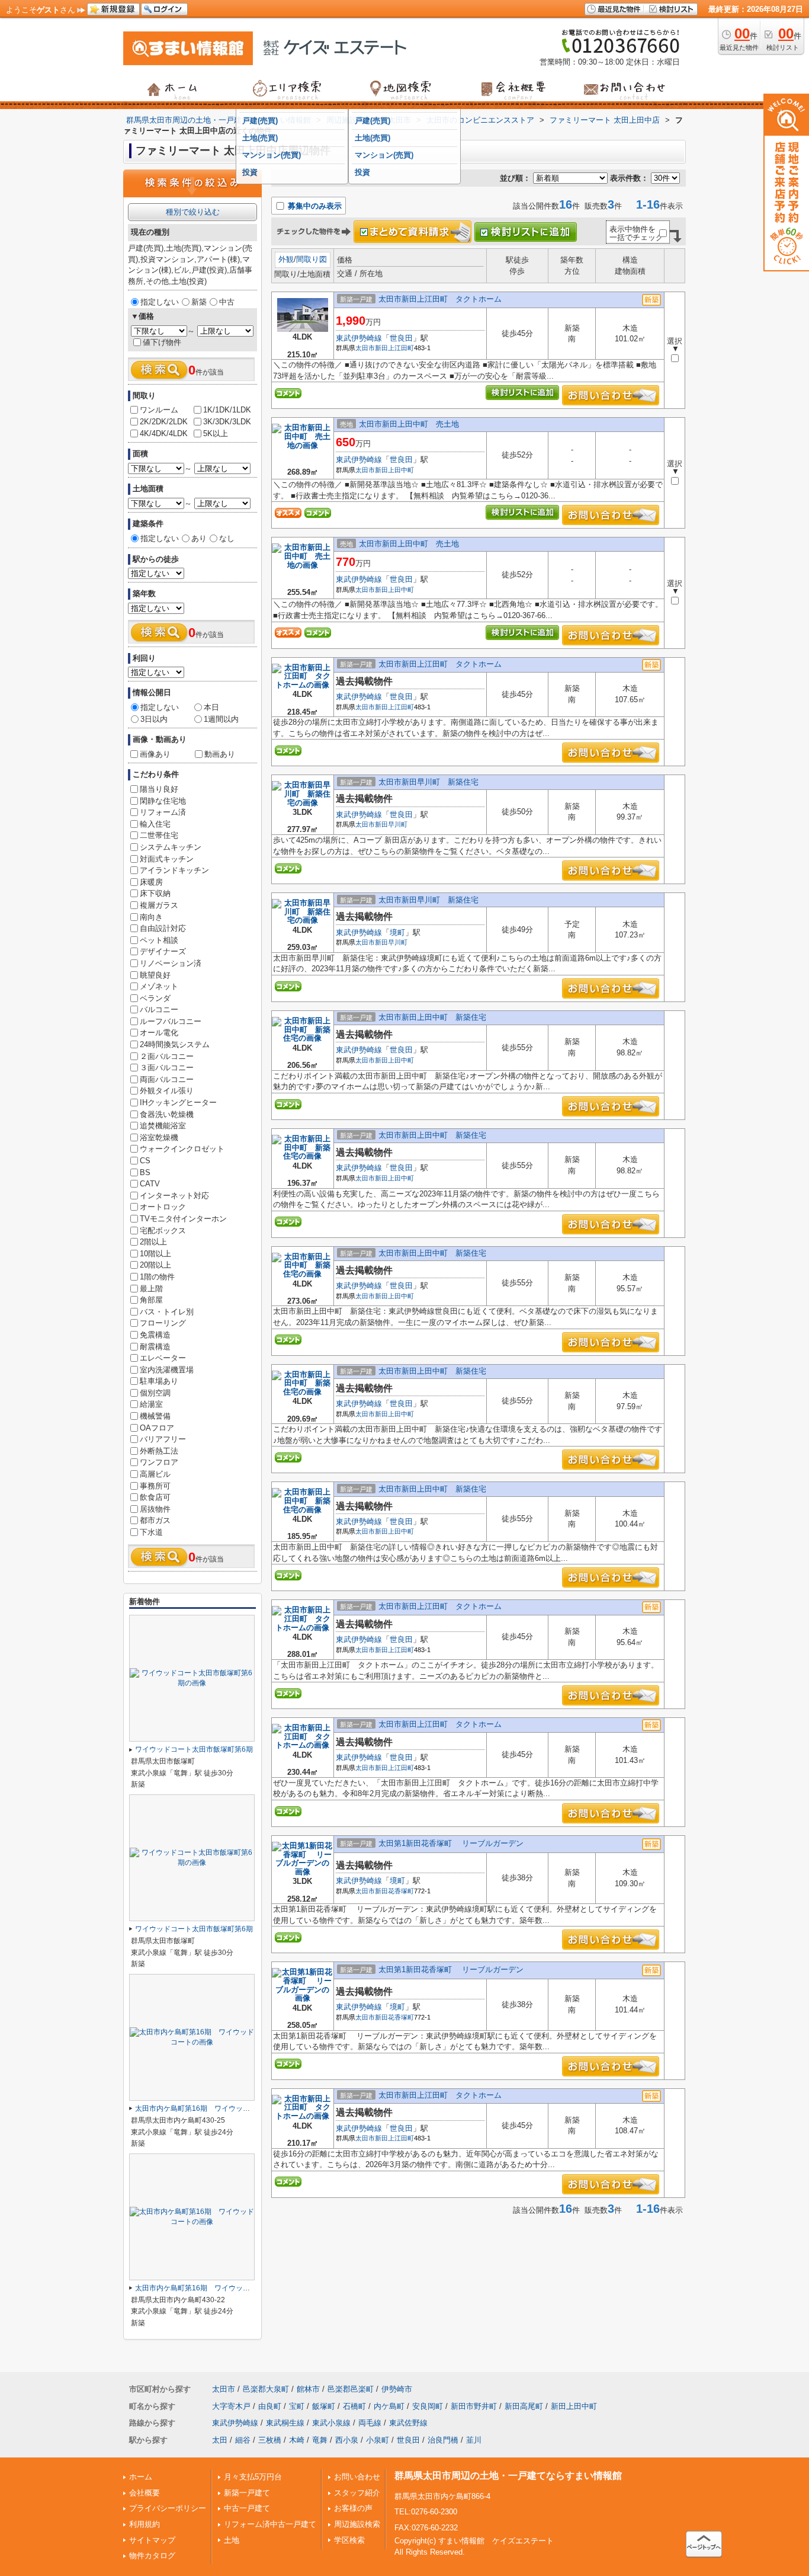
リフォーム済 (163, 812)
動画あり (220, 754)
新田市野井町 (474, 2406)
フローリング (163, 1323)
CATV (150, 1184)
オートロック (163, 1207)
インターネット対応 (174, 1196)
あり (199, 538)
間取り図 (312, 259)
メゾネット (159, 986)
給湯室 (151, 1404)
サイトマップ (152, 2540)
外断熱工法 (159, 1451)
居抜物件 (155, 1509)
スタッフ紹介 (357, 2493)
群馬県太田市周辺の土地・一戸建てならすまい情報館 (508, 2476)
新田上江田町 (394, 348)
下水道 (151, 1532)
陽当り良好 (159, 789)
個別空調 (155, 1393)
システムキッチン (171, 847)
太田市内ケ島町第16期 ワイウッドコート (203, 2108)
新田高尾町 (524, 2406)
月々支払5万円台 (253, 2477)
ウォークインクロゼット (182, 1149)
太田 (220, 2440)
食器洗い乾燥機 (167, 1114)
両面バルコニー (167, 1079)
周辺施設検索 (357, 2524)
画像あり (155, 754)
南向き (151, 917)
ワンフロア (159, 1462)
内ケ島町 (389, 2406)
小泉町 (378, 2440)
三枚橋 (270, 2440)
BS (145, 1172)
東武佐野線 (408, 2423)
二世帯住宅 (159, 835)
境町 (397, 932)
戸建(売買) (260, 121)
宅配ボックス (163, 1231)
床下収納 (155, 893)
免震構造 (155, 1335)
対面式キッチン (167, 859)
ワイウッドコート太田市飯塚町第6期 (194, 1749)
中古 (227, 302)
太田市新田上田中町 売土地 (409, 424)
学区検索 (349, 2540)
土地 (232, 2540)
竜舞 (320, 2440)
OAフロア (157, 1428)
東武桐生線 (285, 2423)
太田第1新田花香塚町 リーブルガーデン (451, 1843)
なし (227, 538)
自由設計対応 (163, 928)
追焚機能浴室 (163, 1126)
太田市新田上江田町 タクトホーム (440, 299)
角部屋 (151, 1300)
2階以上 (153, 1242)
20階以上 (155, 1265)
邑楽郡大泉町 (266, 2389)
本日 (211, 707)
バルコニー (159, 1009)
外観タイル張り (167, 1091)
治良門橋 (443, 2440)
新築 (199, 302)
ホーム (141, 2477)
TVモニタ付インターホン (183, 1219)
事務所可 (155, 1486)
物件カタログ (152, 2556)
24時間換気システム (175, 1044)
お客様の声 (353, 2508)
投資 (250, 172)
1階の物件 (157, 1277)
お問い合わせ (357, 2477)
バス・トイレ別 (167, 1312)
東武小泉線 (331, 2423)
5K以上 (216, 433)
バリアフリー (163, 1439)
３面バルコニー (167, 1068)
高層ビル (155, 1474)
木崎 (297, 2440)
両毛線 (370, 2423)
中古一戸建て (247, 2508)
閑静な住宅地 (163, 801)
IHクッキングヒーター (178, 1103)
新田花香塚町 (394, 1891)
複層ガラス (159, 905)
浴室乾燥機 (159, 1137)
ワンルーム (159, 410)
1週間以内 (221, 719)
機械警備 (155, 1416)
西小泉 (347, 2440)
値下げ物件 (162, 342)
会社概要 (145, 2493)
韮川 (474, 2440)
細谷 (243, 2440)
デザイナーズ (163, 951)
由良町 (270, 2406)
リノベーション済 (171, 963)
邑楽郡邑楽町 (351, 2389)
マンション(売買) (272, 155)
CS (145, 1161)
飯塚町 (324, 2406)
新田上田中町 (394, 470)
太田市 (365, 348)
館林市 (308, 2389)
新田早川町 (391, 824)
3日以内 (154, 719)
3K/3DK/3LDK (227, 422)
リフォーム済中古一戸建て (270, 2524)
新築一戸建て (247, 2493)
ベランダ (155, 998)
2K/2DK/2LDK (164, 422)
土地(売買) (260, 138)
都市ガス (155, 1520)
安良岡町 (428, 2406)
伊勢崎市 (397, 2389)
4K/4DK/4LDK (164, 433)
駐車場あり (159, 1381)
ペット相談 (159, 940)
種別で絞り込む (193, 212)
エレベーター (163, 1358)
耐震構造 (155, 1347)
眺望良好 (155, 975)
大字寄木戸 (231, 2406)
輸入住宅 (155, 824)
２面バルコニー (167, 1056)
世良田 (401, 338)
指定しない (160, 302)
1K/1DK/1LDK (227, 410)
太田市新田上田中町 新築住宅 (432, 1017)
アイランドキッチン (174, 870)
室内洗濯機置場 (167, 1370)
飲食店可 (155, 1497)
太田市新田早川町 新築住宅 (428, 782)
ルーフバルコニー (171, 1021)
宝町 (297, 2406)
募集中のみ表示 (314, 206)
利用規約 (145, 2524)
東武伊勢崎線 (359, 338)
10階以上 (155, 1254)
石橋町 (354, 2406)
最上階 (151, 1289)
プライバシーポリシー (168, 2508)
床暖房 (151, 882)
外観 (286, 259)
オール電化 (159, 1033)
